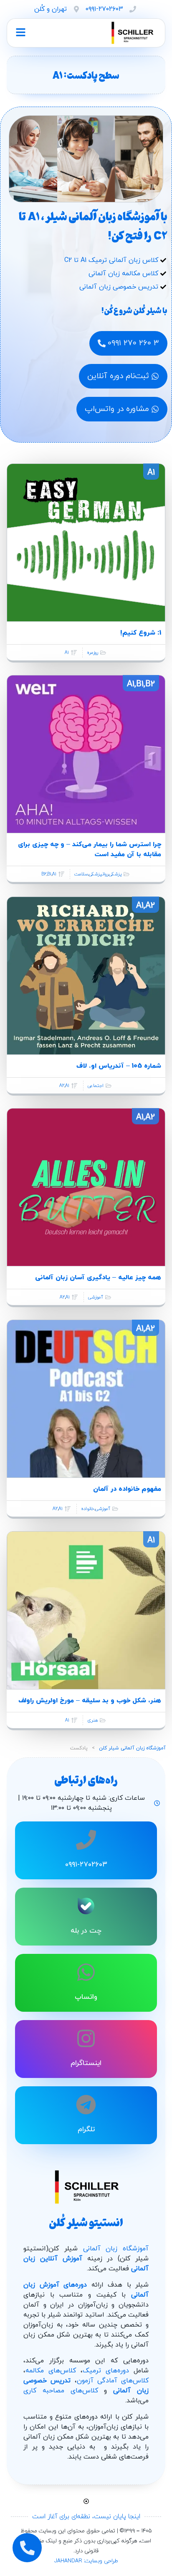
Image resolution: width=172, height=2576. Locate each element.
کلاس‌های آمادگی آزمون (113, 2381)
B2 (44, 874)
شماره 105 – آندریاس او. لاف (119, 1066)
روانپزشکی (99, 874)
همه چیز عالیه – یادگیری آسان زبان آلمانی (98, 1278)
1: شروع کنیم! (141, 633)
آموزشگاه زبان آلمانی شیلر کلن (132, 1748)
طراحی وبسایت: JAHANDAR (86, 2561)
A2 (62, 1086)
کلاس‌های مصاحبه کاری (61, 2391)
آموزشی (96, 1297)
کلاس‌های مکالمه (51, 2371)
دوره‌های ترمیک (106, 2371)
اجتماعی (96, 1086)
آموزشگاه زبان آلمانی (116, 2249)
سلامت (81, 874)
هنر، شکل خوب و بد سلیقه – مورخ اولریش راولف (90, 1701)
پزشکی (115, 874)
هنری (92, 1720)
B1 (49, 874)
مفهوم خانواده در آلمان (127, 1489)
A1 (67, 653)
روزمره (92, 653)
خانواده (88, 1509)
